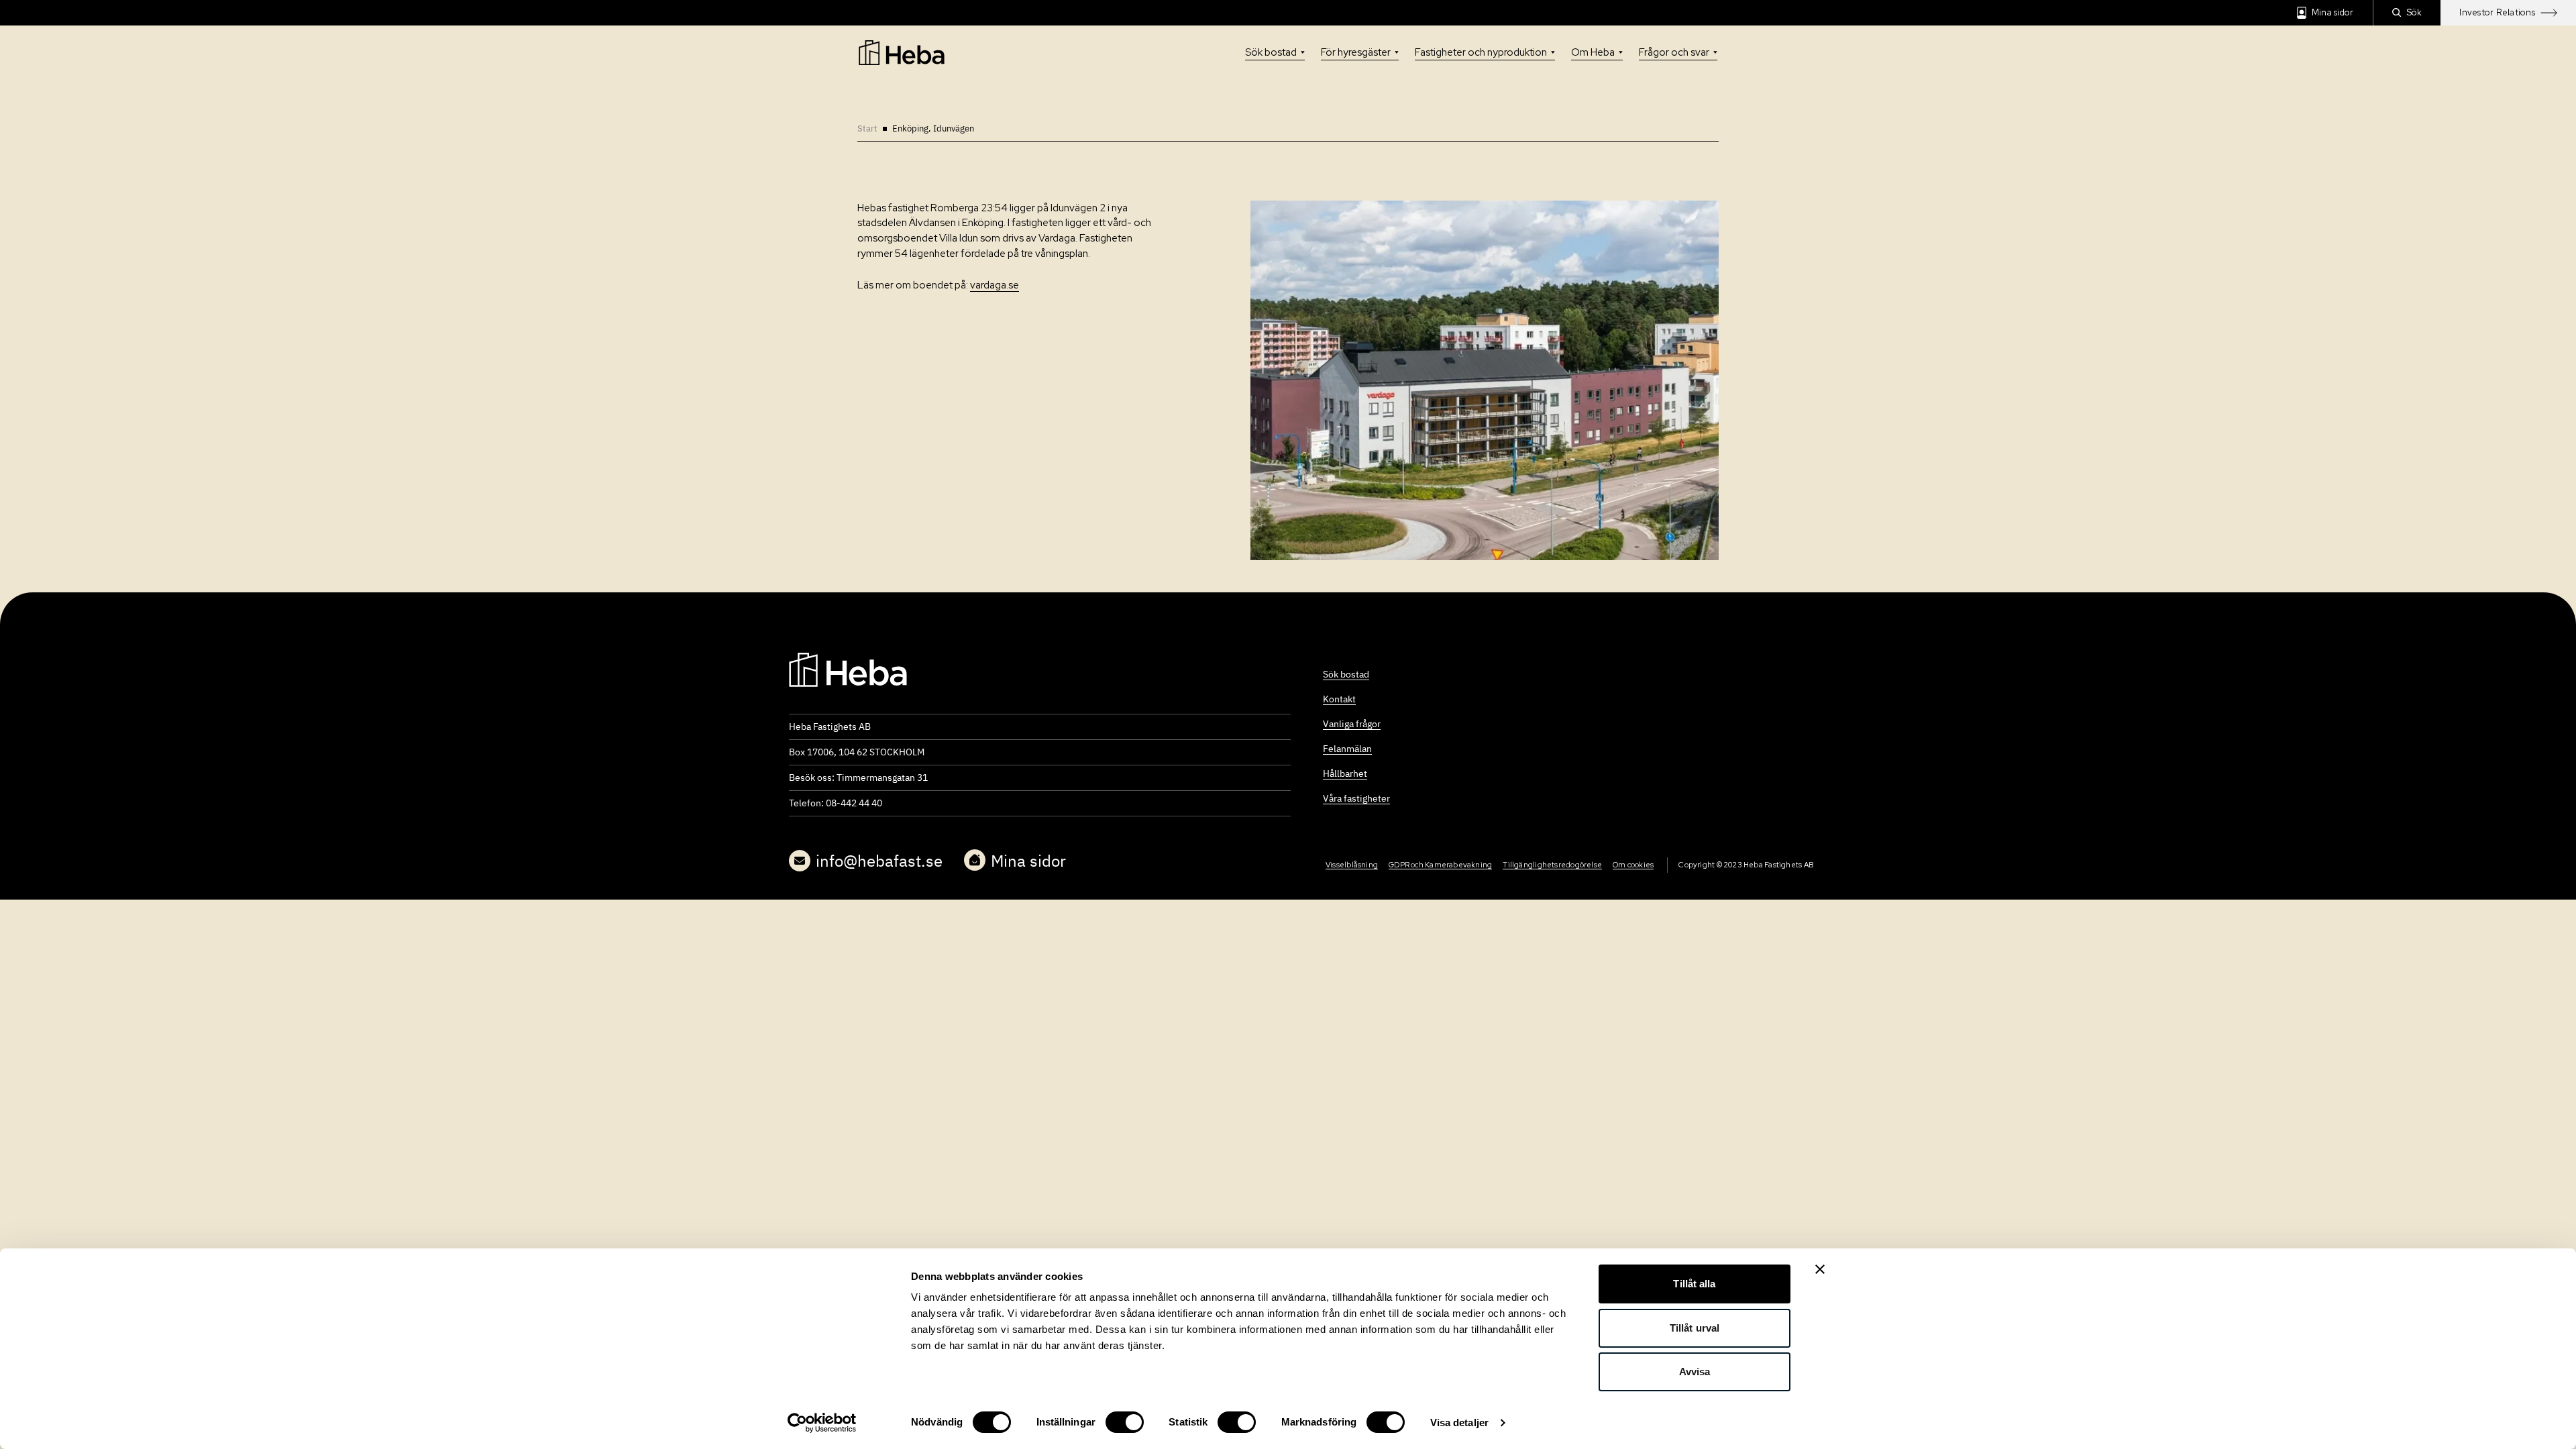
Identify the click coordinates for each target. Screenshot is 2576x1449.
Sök (2415, 12)
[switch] (1125, 1422)
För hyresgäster (1356, 52)
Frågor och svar (1674, 52)
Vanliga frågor (1352, 724)
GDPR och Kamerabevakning (1440, 865)
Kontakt (1339, 699)
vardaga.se (995, 285)
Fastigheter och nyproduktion (1481, 52)
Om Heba (1593, 52)
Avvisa (1695, 1372)
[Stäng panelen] (1820, 1269)
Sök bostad (1271, 52)
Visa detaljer (1459, 1423)
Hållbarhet (1345, 773)
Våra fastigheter (1356, 798)
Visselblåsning (1352, 865)
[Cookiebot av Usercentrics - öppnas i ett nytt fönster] (822, 1423)
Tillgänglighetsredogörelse (1552, 865)
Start (867, 128)
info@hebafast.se (879, 861)
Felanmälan (1347, 749)
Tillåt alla (1694, 1284)
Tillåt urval (1695, 1328)
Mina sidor (2333, 12)
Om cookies (1633, 865)
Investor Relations (2497, 12)
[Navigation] (848, 669)
